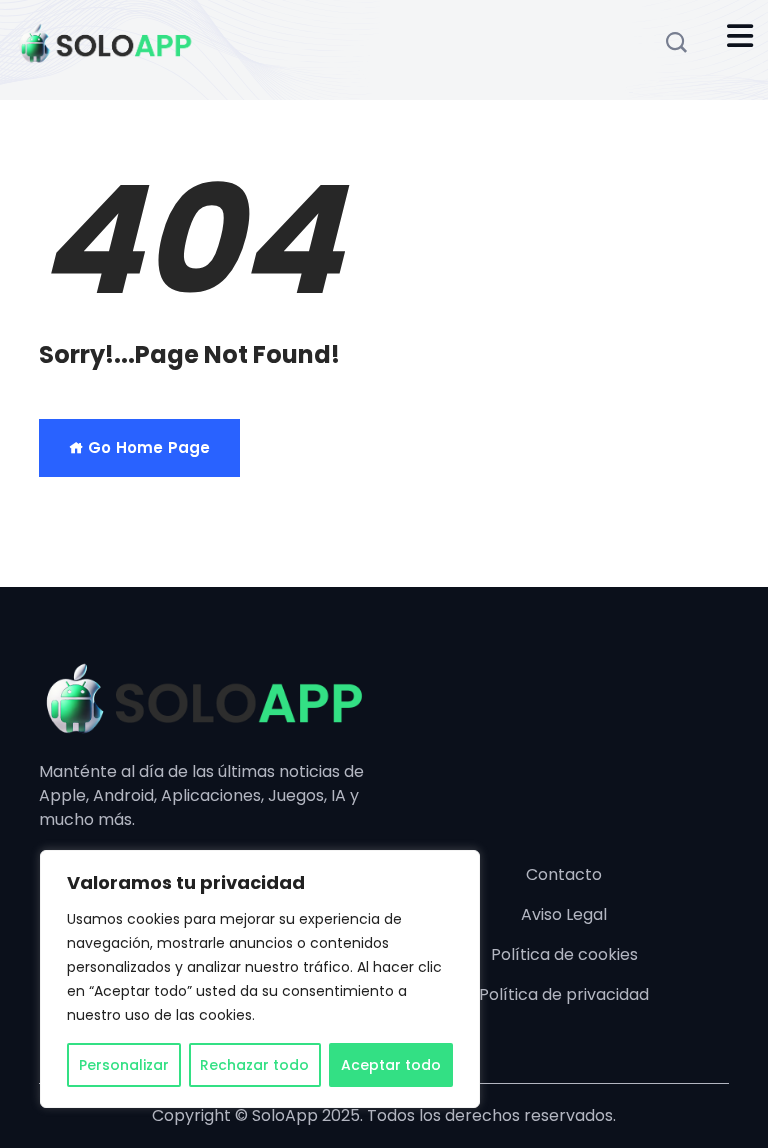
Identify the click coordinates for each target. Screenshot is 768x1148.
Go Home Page (147, 447)
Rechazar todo (254, 1065)
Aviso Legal (564, 914)
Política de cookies (564, 954)
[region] (260, 979)
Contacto (564, 874)
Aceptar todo (391, 1065)
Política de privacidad (564, 994)
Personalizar (124, 1065)
